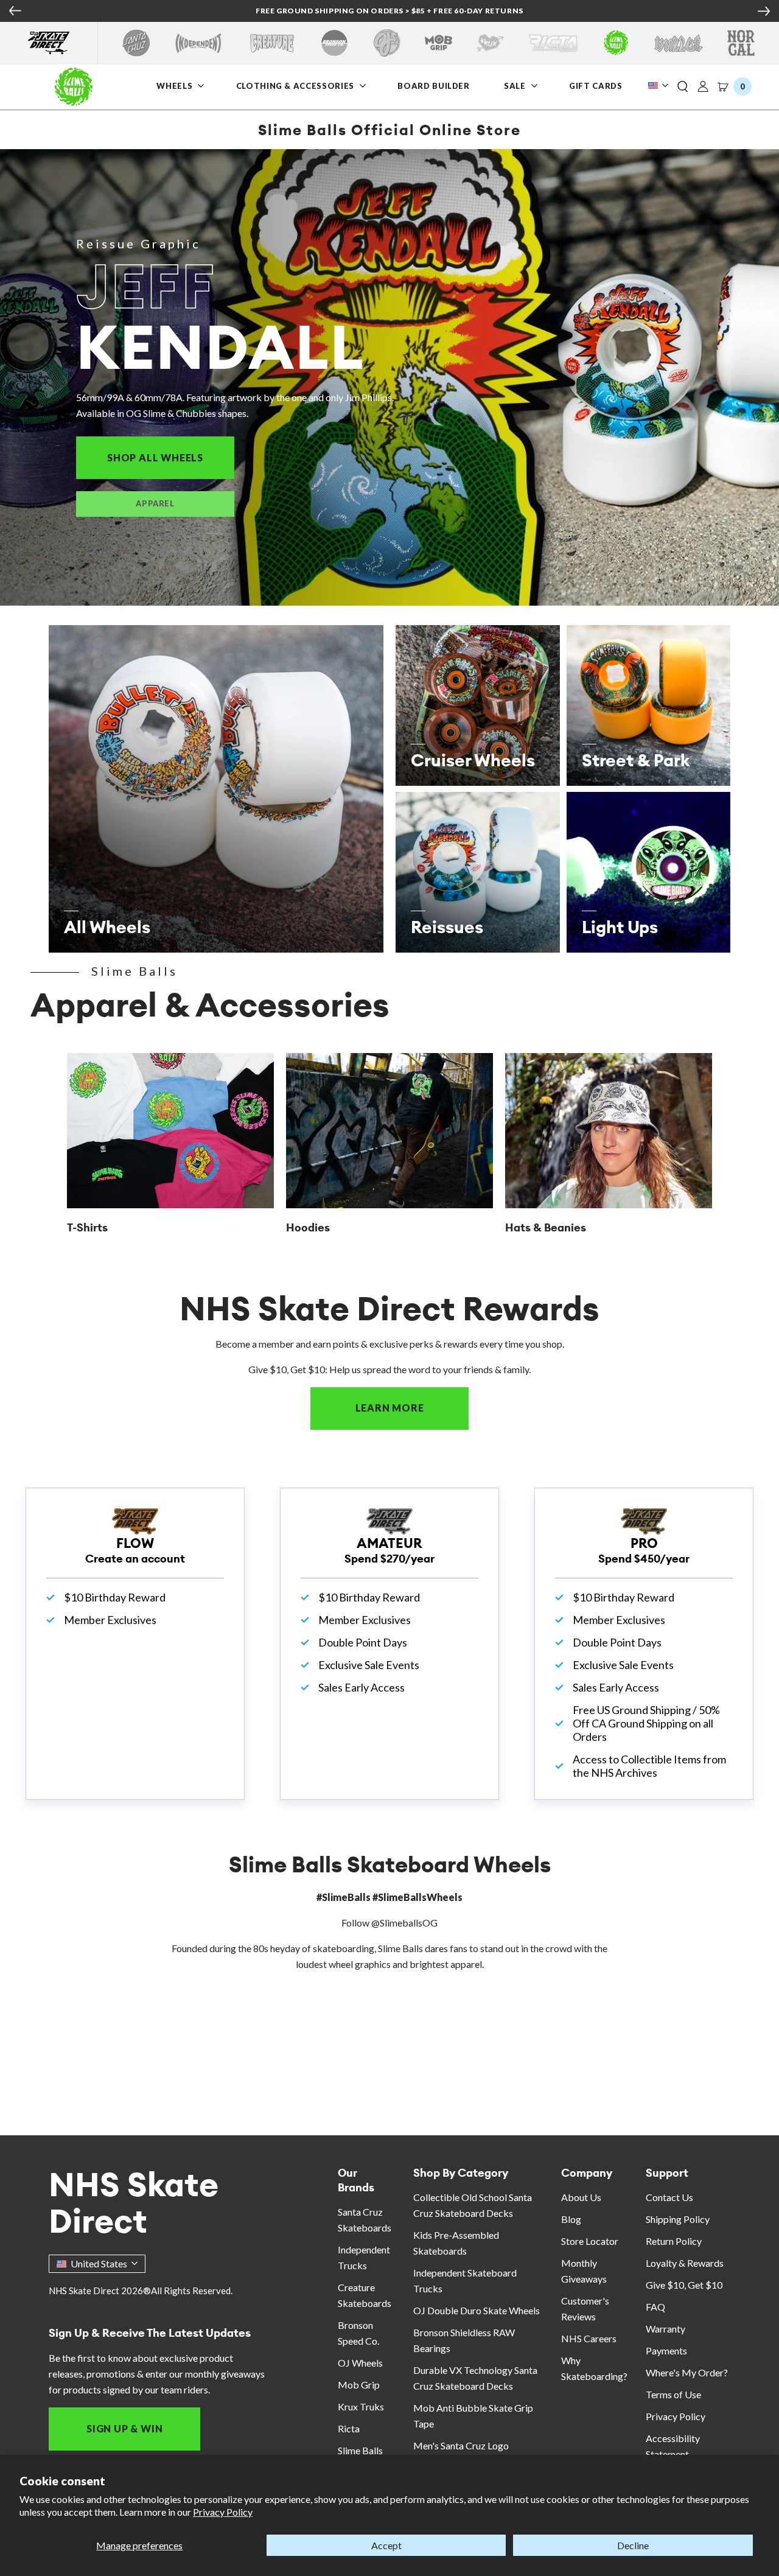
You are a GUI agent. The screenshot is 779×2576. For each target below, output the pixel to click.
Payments (666, 2350)
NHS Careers (589, 2338)
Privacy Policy (223, 2512)
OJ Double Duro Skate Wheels (477, 2310)
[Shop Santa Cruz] (136, 43)
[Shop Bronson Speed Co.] (334, 43)
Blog (571, 2219)
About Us (581, 2197)
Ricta (349, 2428)
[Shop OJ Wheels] (387, 43)
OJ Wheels (360, 2363)
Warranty (665, 2329)
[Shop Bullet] (679, 43)
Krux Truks (361, 2406)
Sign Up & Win (124, 2428)
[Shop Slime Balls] (616, 43)
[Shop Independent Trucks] (198, 43)
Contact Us (669, 2197)
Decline (633, 2545)
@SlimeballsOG (404, 1923)
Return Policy (674, 2241)
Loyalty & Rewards (685, 2263)
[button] (683, 87)
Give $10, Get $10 (684, 2285)
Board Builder (433, 86)
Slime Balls (360, 2450)
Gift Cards (597, 86)
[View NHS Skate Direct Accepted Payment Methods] (442, 12)
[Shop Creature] (272, 43)
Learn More (412, 1408)
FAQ (655, 2307)
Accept (386, 2545)
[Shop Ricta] (553, 43)
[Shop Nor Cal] (741, 43)
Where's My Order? (687, 2372)
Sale (516, 86)
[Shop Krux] (490, 43)
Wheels (176, 86)
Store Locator (590, 2241)
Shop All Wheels (171, 457)
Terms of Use (673, 2394)
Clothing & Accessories (295, 86)
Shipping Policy (678, 2219)
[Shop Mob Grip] (438, 43)
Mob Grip (359, 2385)
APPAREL (155, 503)
